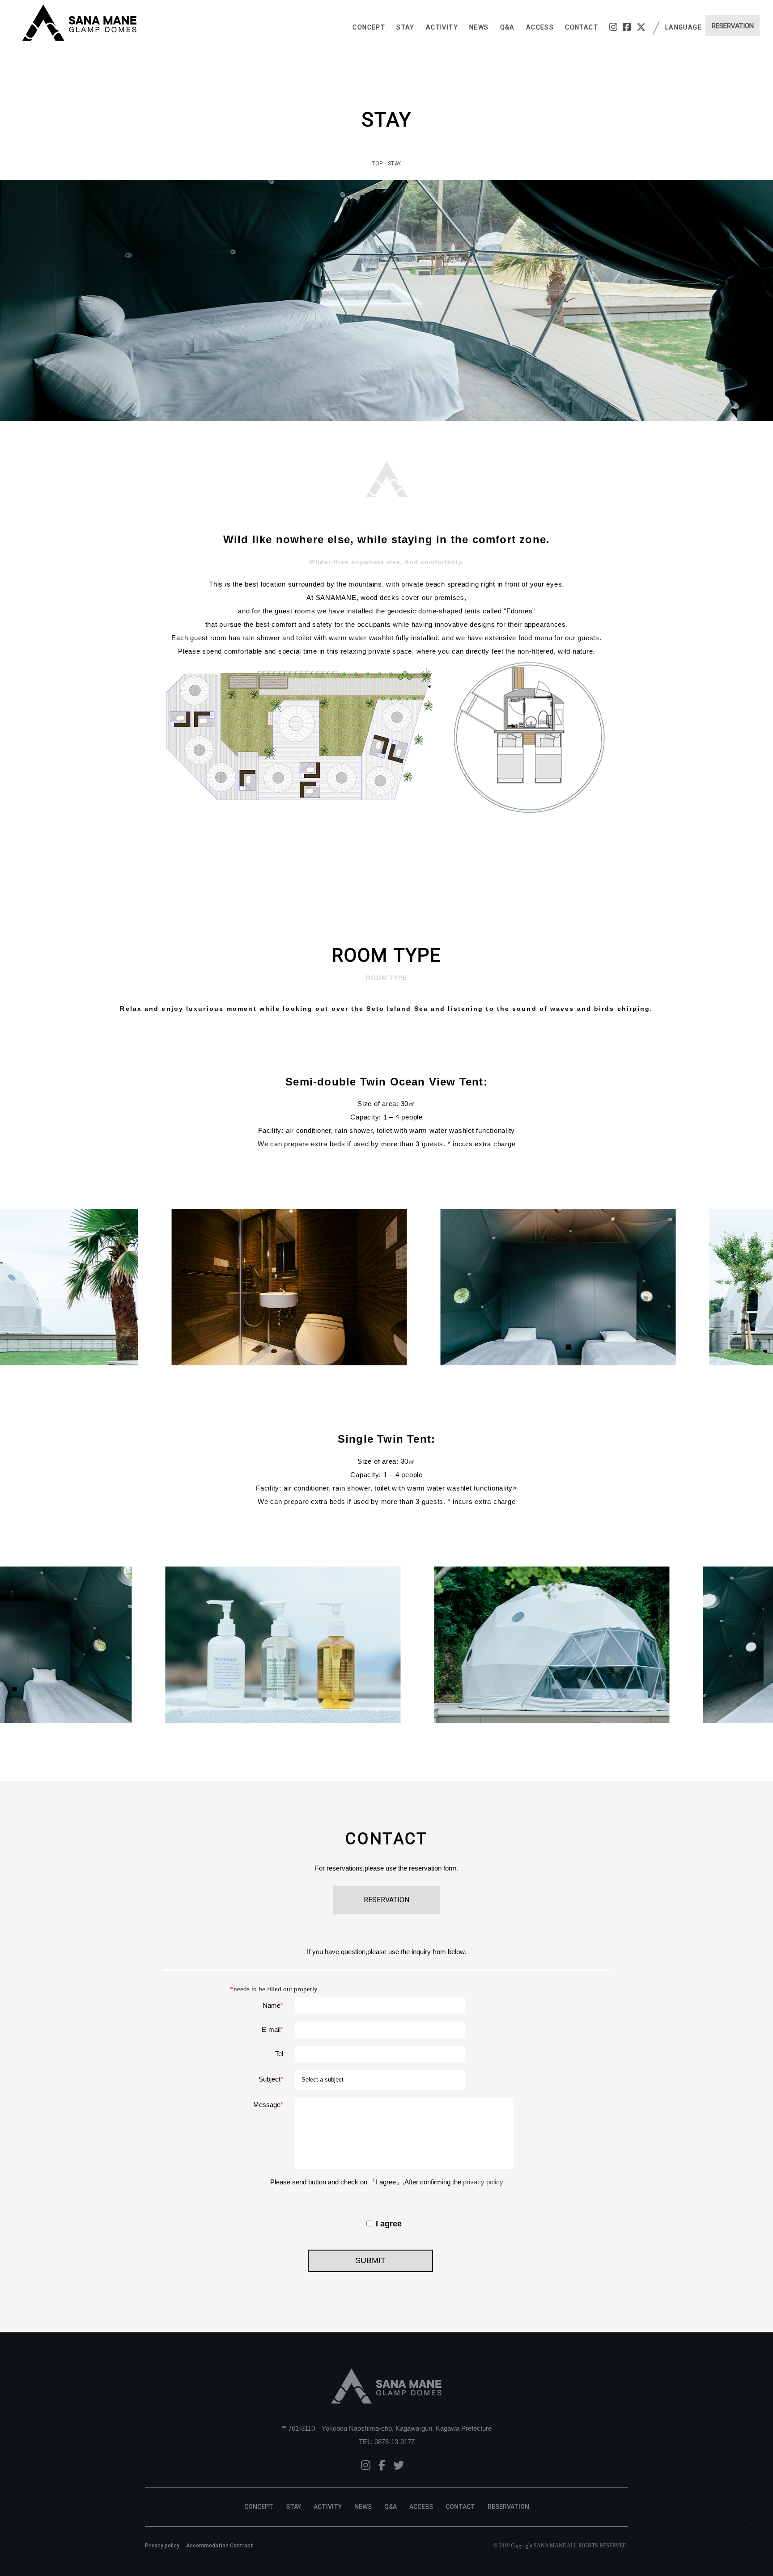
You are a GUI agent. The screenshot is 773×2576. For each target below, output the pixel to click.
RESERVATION (508, 2507)
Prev (12, 1287)
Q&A (508, 27)
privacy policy (483, 2182)
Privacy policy (162, 2546)
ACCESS (540, 27)
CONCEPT (369, 27)
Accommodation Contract (220, 2546)
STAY (406, 27)
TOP (377, 164)
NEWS (479, 27)
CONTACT (582, 27)
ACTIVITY (442, 27)
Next (761, 1287)
